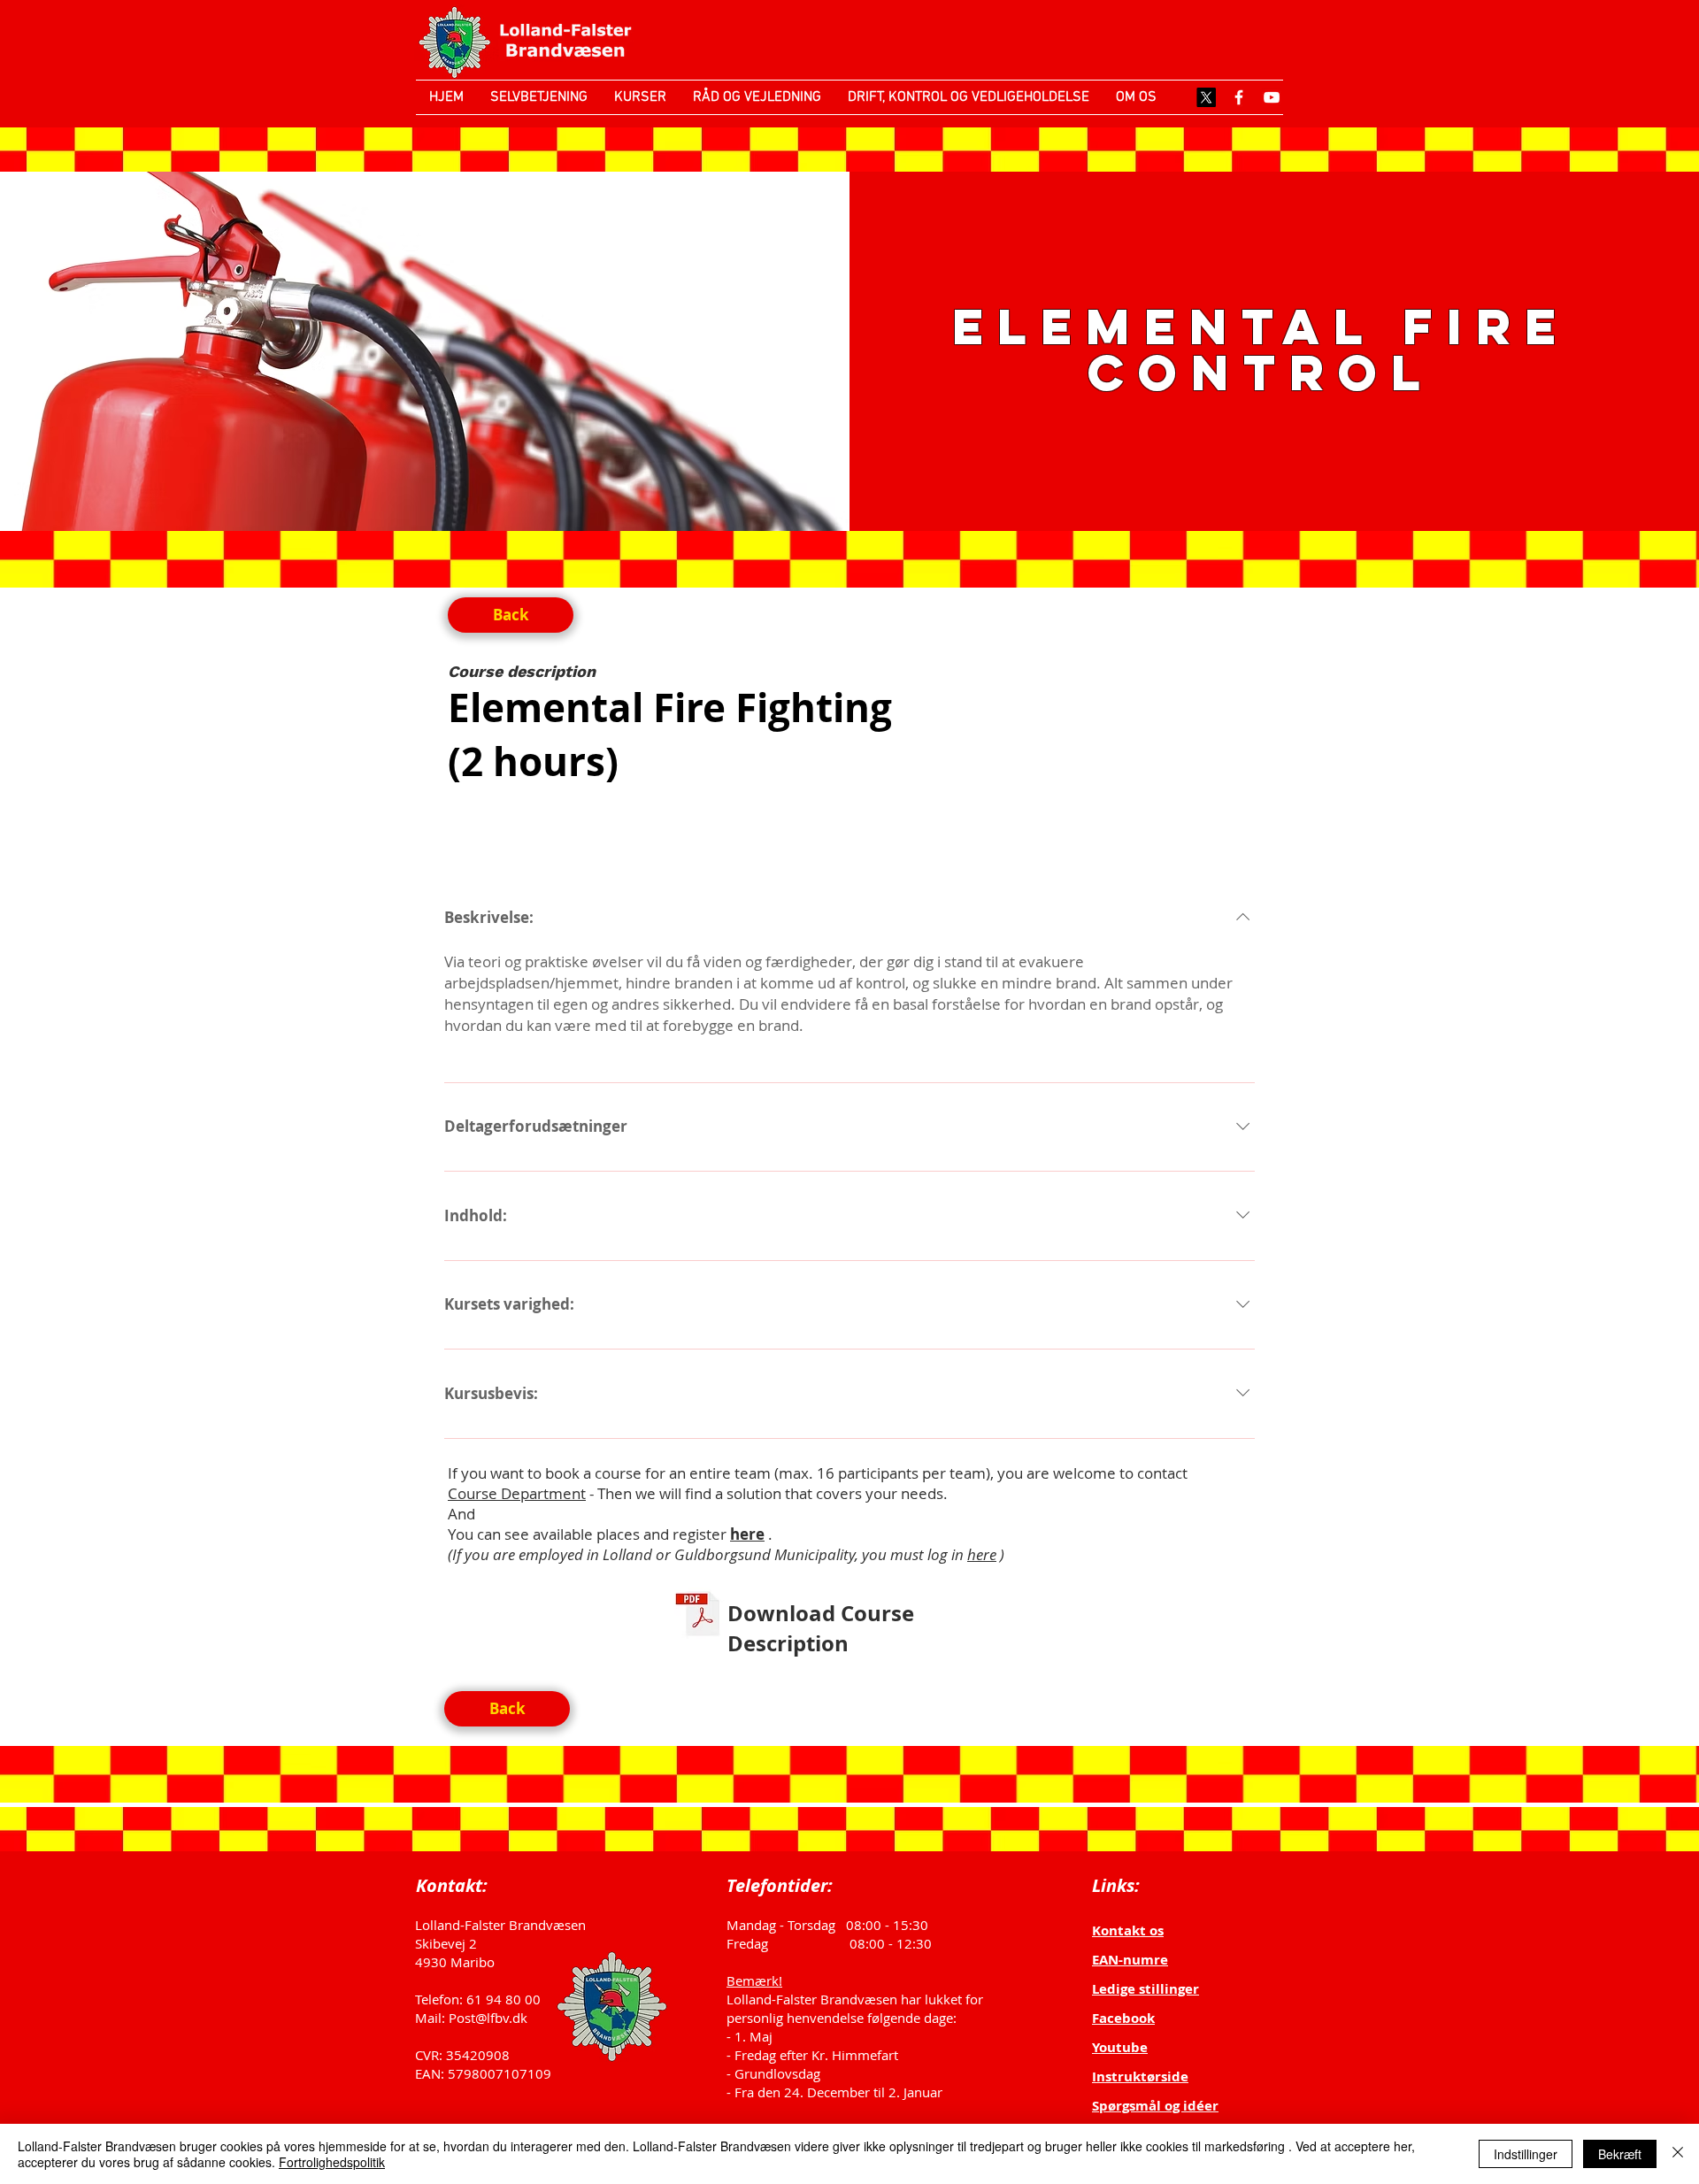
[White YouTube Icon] (1272, 97)
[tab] (493, 840)
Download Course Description (821, 1628)
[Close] (1678, 2154)
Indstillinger (1526, 2154)
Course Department (517, 1493)
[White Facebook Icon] (1239, 97)
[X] (1206, 97)
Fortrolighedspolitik (332, 2162)
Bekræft (1620, 2154)
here (982, 1554)
